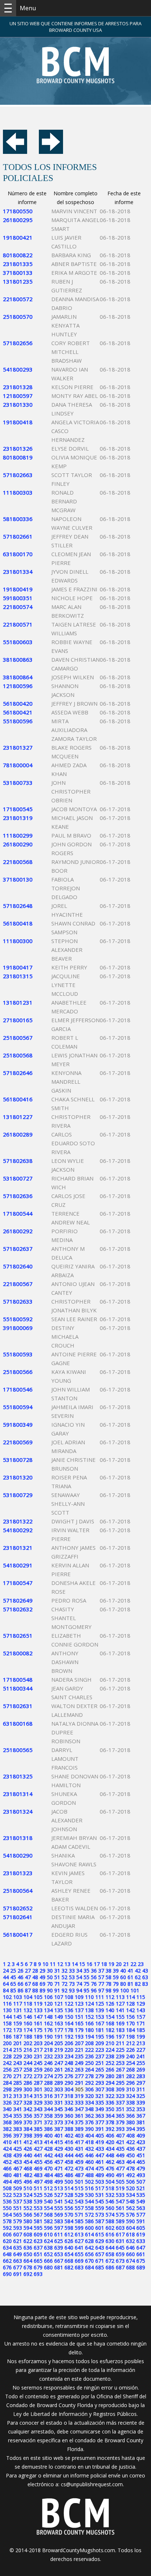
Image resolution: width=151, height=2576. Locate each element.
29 (43, 1971)
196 (110, 2037)
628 (89, 2241)
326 (7, 2102)
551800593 (18, 1354)
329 (38, 2102)
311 (141, 2089)
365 (120, 2116)
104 (28, 1997)
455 (38, 2162)
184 (130, 2030)
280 (110, 2076)
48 (35, 1977)
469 (38, 2168)
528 (69, 2195)
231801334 (18, 572)
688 (130, 2267)
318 (69, 2096)
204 (48, 2043)
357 (38, 2116)
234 (69, 2056)
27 (28, 1971)
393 (120, 2129)
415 (59, 2142)
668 (69, 2261)
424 (7, 2149)
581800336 (18, 519)
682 (69, 2267)
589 (120, 2221)
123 (79, 2004)
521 (141, 2188)
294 (110, 2083)
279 (100, 2076)
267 (120, 2069)
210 (110, 2043)
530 (89, 2195)
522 (7, 2195)
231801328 (18, 387)
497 (38, 2182)
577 (141, 2215)
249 (79, 2063)
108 (69, 1997)
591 (141, 2221)
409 (141, 2135)
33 (72, 1971)
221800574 (18, 607)
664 (28, 2261)
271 (18, 2076)
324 (130, 2096)
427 (38, 2149)
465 (141, 2162)
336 (110, 2102)
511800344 (18, 1688)
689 (141, 2267)
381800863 (18, 659)
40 (123, 1971)
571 (79, 2215)
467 (18, 2168)
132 (28, 2010)
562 (130, 2208)
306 (89, 2089)
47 (28, 1977)
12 (60, 1964)
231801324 (18, 1811)
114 (130, 1997)
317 (59, 2096)
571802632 (18, 1609)
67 (28, 1984)
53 (72, 1977)
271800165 (18, 1020)
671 (100, 2261)
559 (100, 2208)
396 (7, 2135)
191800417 (18, 967)
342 (28, 2109)
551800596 (18, 721)
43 (145, 1971)
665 (38, 2261)
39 (116, 1971)
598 (69, 2228)
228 (7, 2056)
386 (48, 2129)
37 (101, 1971)
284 (7, 2083)
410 (7, 2142)
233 (59, 2056)
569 (59, 2215)
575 (120, 2215)
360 (69, 2116)
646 (130, 2248)
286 (28, 2083)
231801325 (18, 1776)
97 (101, 1990)
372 (48, 2122)
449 (120, 2155)
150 (69, 2017)
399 (38, 2135)
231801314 (18, 1794)
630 (110, 2241)
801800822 (18, 255)
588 (110, 2221)
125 (100, 2004)
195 (100, 2037)
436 (130, 2149)
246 (48, 2063)
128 (130, 2004)
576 (130, 2215)
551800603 (18, 642)
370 (28, 2122)
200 (7, 2043)
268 (130, 2069)
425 (18, 2149)
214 (7, 2050)
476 (110, 2168)
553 (38, 2208)
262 (69, 2069)
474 (89, 2168)
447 (100, 2155)
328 (28, 2102)
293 (100, 2083)
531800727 (18, 1178)
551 (18, 2208)
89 (43, 1990)
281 (120, 2076)
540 (48, 2201)
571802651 (18, 1636)
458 (69, 2162)
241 (141, 2056)
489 (100, 2175)
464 (130, 2162)
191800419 (18, 589)
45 (13, 1977)
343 (38, 2109)
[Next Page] (51, 152)
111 (100, 1997)
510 (28, 2188)
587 (100, 2221)
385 (38, 2129)
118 (28, 2004)
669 (79, 2261)
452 (7, 2162)
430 (69, 2149)
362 (89, 2116)
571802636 (18, 1196)
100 (125, 1990)
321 (100, 2096)
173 (18, 2030)
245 (38, 2063)
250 (89, 2063)
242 (7, 2063)
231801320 (18, 1477)
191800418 (18, 422)
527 (59, 2195)
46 (21, 1977)
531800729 (18, 1495)
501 (79, 2182)
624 (48, 2241)
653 (59, 2254)
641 (79, 2248)
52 (65, 1977)
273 (38, 2076)
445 (79, 2155)
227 (141, 2050)
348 (89, 2109)
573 (100, 2215)
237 (100, 2056)
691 (18, 2274)
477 (120, 2168)
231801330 (18, 404)
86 (21, 1990)
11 (53, 1964)
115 (141, 1997)
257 (18, 2069)
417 (79, 2142)
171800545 (18, 809)
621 (18, 2241)
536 (7, 2201)
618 (130, 2234)
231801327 (18, 747)
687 (120, 2267)
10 (45, 1964)
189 (38, 2037)
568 (48, 2215)
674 (130, 2261)
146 (28, 2017)
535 (141, 2195)
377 (100, 2122)
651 (38, 2254)
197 (120, 2037)
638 (48, 2248)
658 (110, 2254)
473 (79, 2168)
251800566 (18, 1372)
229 (18, 2056)
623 (38, 2241)
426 (28, 2149)
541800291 (18, 1565)
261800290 (18, 844)
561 (120, 2208)
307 (100, 2089)
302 (48, 2089)
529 (79, 2195)
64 (6, 1984)
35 (86, 1971)
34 (79, 1971)
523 (18, 2195)
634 (7, 2248)
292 (89, 2083)
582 (48, 2221)
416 (69, 2142)
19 (111, 1964)
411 (18, 2142)
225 (120, 2050)
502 (89, 2182)
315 (38, 2096)
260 (48, 2069)
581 (38, 2221)
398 (28, 2135)
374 (69, 2122)
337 (120, 2102)
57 (101, 1977)
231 (38, 2056)
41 (130, 1971)
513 (59, 2188)
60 (123, 1977)
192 (69, 2037)
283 (141, 2076)
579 (18, 2221)
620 (7, 2241)
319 (79, 2096)
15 (82, 1964)
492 (130, 2175)
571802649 (18, 1600)
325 (141, 2096)
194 (89, 2037)
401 (59, 2135)
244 (28, 2063)
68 (35, 1984)
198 (130, 2037)
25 (13, 1971)
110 (89, 1997)
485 (59, 2175)
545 (100, 2201)
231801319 (18, 818)
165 (79, 2023)
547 (120, 2201)
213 (141, 2043)
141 (120, 2010)
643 (100, 2248)
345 (59, 2109)
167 (100, 2023)
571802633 (18, 1301)
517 (100, 2188)
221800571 (18, 624)
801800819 (18, 457)
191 (59, 2037)
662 (7, 2261)
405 (100, 2135)
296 (130, 2083)
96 (94, 1990)
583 (59, 2221)
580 (28, 2221)
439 (18, 2155)
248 (69, 2063)
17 (97, 1964)
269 (141, 2069)
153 (100, 2017)
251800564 (18, 1891)
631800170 (18, 554)
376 (89, 2122)
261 (59, 2069)
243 (18, 2063)
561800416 (18, 1099)
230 (28, 2056)
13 (67, 1964)
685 (100, 2267)
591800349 (18, 1424)
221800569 (18, 1442)
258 (28, 2069)
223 (100, 2050)
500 (69, 2182)
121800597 (18, 396)
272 (28, 2076)
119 (38, 2004)
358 (48, 2116)
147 (38, 2017)
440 (28, 2155)
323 (120, 2096)
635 (18, 2248)
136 (69, 2010)
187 (18, 2037)
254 (130, 2063)
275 (59, 2076)
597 (59, 2228)
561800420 (18, 703)
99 (116, 1990)
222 (89, 2050)
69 (43, 1984)
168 (110, 2023)
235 (79, 2056)
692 (28, 2274)
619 (141, 2234)
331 (59, 2102)
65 (13, 1984)
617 (120, 2234)
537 (18, 2201)
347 (79, 2109)
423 (141, 2142)
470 (48, 2168)
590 (130, 2221)
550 (7, 2208)
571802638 (18, 1161)
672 (110, 2261)
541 (59, 2201)
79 (116, 1984)
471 (59, 2168)
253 (120, 2063)
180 (89, 2030)
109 (79, 1997)
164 (69, 2023)
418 (89, 2142)
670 (89, 2261)
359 (59, 2116)
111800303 (18, 492)
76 (94, 1984)
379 (120, 2122)
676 (7, 2267)
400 (48, 2135)
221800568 (18, 862)
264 (89, 2069)
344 (48, 2109)
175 (38, 2030)
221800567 (18, 1284)
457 (59, 2162)
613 (79, 2234)
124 (89, 2004)
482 (28, 2175)
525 (38, 2195)
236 (89, 2056)
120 (48, 2004)
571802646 (18, 1073)
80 (123, 1984)
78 (108, 1984)
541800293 (18, 369)
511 (38, 2188)
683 (79, 2267)
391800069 (18, 1328)
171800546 (18, 1389)
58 (108, 1977)
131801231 (18, 1002)
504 (110, 2182)
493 (141, 2175)
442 (48, 2155)
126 (110, 2004)
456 (48, 2162)
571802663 (18, 475)
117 (18, 2004)
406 (110, 2135)
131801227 (18, 1117)
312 (7, 2096)
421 (120, 2142)
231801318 (18, 1838)
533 (120, 2195)
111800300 (18, 941)
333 (79, 2102)
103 (18, 1997)
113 (120, 1997)
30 (50, 1971)
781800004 (18, 765)
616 (110, 2234)
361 (79, 2116)
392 (110, 2129)
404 (89, 2135)
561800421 (18, 712)
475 (100, 2168)
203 (38, 2043)
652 (48, 2254)
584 (69, 2221)
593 (18, 2228)
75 (86, 1984)
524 (28, 2195)
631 (120, 2241)
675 (141, 2261)
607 (18, 2234)
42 (138, 1971)
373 (59, 2122)
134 (48, 2010)
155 (120, 2017)
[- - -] (8, 8)
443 (59, 2155)
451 (141, 2155)
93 (72, 1990)
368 (7, 2122)
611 (59, 2234)
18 (104, 1964)
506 (130, 2182)
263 (79, 2069)
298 (7, 2089)
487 (79, 2175)
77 (101, 1984)
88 (35, 1990)
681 (59, 2267)
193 (79, 2037)
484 (48, 2175)
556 (69, 2208)
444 (69, 2155)
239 (120, 2056)
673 (120, 2261)
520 (130, 2188)
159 (18, 2023)
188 (28, 2037)
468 (28, 2168)
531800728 (18, 1460)
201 (18, 2043)
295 (120, 2083)
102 (7, 1997)
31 (57, 1971)
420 (110, 2142)
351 (120, 2109)
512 (48, 2188)
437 (141, 2149)
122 (69, 2004)
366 (130, 2116)
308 (110, 2089)
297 (141, 2083)
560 (110, 2208)
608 (28, 2234)
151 (79, 2017)
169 (120, 2023)
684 (89, 2267)
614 (89, 2234)
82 (138, 1984)
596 (48, 2228)
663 (18, 2261)
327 (18, 2102)
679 (38, 2267)
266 (110, 2069)
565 (18, 2215)
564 (7, 2215)
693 (38, 2274)
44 (6, 1977)
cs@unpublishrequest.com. (92, 2484)
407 (120, 2135)
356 (28, 2116)
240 (130, 2056)
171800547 (18, 1583)
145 (18, 2017)
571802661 (18, 536)
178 (69, 2030)
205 (59, 2043)
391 (100, 2129)
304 (69, 2089)
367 (141, 2116)
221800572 (18, 299)
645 (120, 2248)
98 (108, 1990)
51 (57, 1977)
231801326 (18, 448)
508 (7, 2188)
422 (130, 2142)
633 (141, 2241)
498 (48, 2182)
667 (59, 2261)
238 (110, 2056)
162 (48, 2023)
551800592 (18, 1319)
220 (69, 2050)
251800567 (18, 1038)
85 (13, 1990)
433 (100, 2149)
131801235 (18, 281)
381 (141, 2122)
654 (69, 2254)
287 (38, 2083)
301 (38, 2089)
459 (79, 2162)
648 (7, 2254)
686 (110, 2267)
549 (141, 2201)
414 (48, 2142)
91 (57, 1990)
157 (141, 2017)
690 (7, 2274)
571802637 (18, 1249)
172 (7, 2030)
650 (28, 2254)
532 (110, 2195)
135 (59, 2010)
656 (89, 2254)
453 (18, 2162)
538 (28, 2201)
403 (79, 2135)
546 (110, 2201)
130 (7, 2010)
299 (18, 2089)
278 (89, 2076)
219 (59, 2050)
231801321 (18, 1548)
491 (120, 2175)
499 (59, 2182)
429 (59, 2149)
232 (48, 2056)
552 (28, 2208)
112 (110, 1997)
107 (59, 1997)
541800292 (18, 1530)
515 (79, 2188)
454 (28, 2162)
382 (7, 2129)
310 (130, 2089)
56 (94, 1977)
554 (48, 2208)
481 (18, 2175)
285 (18, 2083)
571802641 (18, 1917)
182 (110, 2030)
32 (65, 1971)
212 (130, 2043)
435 (120, 2149)
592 (7, 2228)
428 (48, 2149)
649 (18, 2254)
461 (100, 2162)
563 (141, 2208)
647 (141, 2248)
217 (38, 2050)
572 (89, 2215)
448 (110, 2155)
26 (21, 1971)
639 (59, 2248)
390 (89, 2129)
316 (48, 2096)
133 (38, 2010)
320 (89, 2096)
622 (28, 2241)
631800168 (18, 1723)
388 (69, 2129)
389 (79, 2129)
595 (38, 2228)
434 (110, 2149)
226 (130, 2050)
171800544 (18, 1213)
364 (110, 2116)
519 (120, 2188)
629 (100, 2241)
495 (18, 2182)
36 (94, 1971)
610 (48, 2234)
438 (7, 2155)
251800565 (18, 1750)
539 (38, 2201)
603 (120, 2228)
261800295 (18, 220)
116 (7, 2004)
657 (100, 2254)
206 (69, 2043)
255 (141, 2063)
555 (59, 2208)
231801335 (18, 264)
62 (138, 1977)
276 (69, 2076)
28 (35, 1971)
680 (48, 2267)
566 (28, 2215)
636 (28, 2248)
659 (120, 2254)
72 (65, 1984)
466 (7, 2168)
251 (100, 2063)
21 (126, 1964)
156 (130, 2017)
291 (79, 2083)
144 (7, 2017)
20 (119, 1964)
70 (50, 1984)
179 (79, 2030)
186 (7, 2037)
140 (110, 2010)
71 (57, 1984)
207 (79, 2043)
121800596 (18, 686)
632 (130, 2241)
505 (120, 2182)
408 (130, 2135)
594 (28, 2228)
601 (100, 2228)
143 (141, 2010)
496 (28, 2182)
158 (7, 2023)
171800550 (18, 211)
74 (79, 1984)
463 (120, 2162)
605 (141, 2228)
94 (79, 1990)
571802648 (18, 906)
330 (48, 2102)
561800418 (18, 923)
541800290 (18, 1855)
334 (89, 2102)
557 (79, 2208)
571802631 (18, 1706)
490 (110, 2175)
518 (110, 2188)
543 (79, 2201)
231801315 (18, 976)
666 (48, 2261)
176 (48, 2030)
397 (18, 2135)
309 (120, 2089)
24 (6, 1971)
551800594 (18, 1407)
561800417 (18, 1934)
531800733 (18, 783)
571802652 (18, 1908)
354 (7, 2116)
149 (59, 2017)
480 (7, 2175)
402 (69, 2135)
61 (130, 1977)
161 (38, 2023)
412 (28, 2142)
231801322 (18, 1521)
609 (38, 2234)
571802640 (18, 1266)
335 (100, 2102)
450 (130, 2155)
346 (69, 2109)
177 (59, 2030)
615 (100, 2234)
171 (141, 2023)
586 (89, 2221)
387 (59, 2129)
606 (7, 2234)
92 (65, 1990)
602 (110, 2228)
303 (59, 2089)
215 (18, 2050)
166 (89, 2023)
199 (141, 2037)
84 (6, 1990)
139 (100, 2010)
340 (7, 2109)
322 (110, 2096)
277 (79, 2076)
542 (69, 2201)
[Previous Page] (15, 152)
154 (110, 2017)
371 (38, 2122)
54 (79, 1977)
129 (141, 2004)
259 (38, 2069)
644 (110, 2248)
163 (59, 2023)
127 (120, 2004)
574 (110, 2215)
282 (130, 2076)
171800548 (18, 1679)
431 (79, 2149)
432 (89, 2149)
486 (69, 2175)
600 (89, 2228)
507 (141, 2182)
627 (79, 2241)
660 (130, 2254)
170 (130, 2023)
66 (21, 1984)
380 (130, 2122)
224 (110, 2050)
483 (38, 2175)
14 (75, 1964)
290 (69, 2083)
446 (89, 2155)
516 (89, 2188)
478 (130, 2168)
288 (48, 2083)
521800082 (18, 1653)
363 (100, 2116)
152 (89, 2017)
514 (69, 2188)
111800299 (18, 835)
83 (145, 1984)
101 (135, 1990)
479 (141, 2168)
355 (18, 2116)
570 (69, 2215)
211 (120, 2043)
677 (18, 2267)
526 (48, 2195)
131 (18, 2010)
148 (48, 2017)
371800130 (18, 879)
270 (7, 2076)
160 (28, 2023)
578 (7, 2221)
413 (38, 2142)
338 (130, 2102)
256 (7, 2069)
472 (69, 2168)
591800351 (18, 598)
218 (48, 2050)
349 (100, 2109)
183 (120, 2030)
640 (69, 2248)
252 (110, 2063)
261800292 (18, 1231)
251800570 (18, 317)
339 (141, 2102)
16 (89, 1964)
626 (69, 2241)
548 (130, 2201)
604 (130, 2228)
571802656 (18, 343)
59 (116, 1977)
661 (141, 2254)
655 (79, 2254)
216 (28, 2050)
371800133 (18, 273)
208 (89, 2043)
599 (79, 2228)
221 (79, 2050)
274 (48, 2076)
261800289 (18, 1134)
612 (69, 2234)
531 (100, 2195)
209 (100, 2043)
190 (48, 2037)
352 (130, 2109)
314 (28, 2096)
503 (100, 2182)
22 (133, 1964)
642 (89, 2248)
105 (38, 1997)
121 (59, 2004)
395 (141, 2129)
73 (72, 1984)
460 (89, 2162)
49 (43, 1977)
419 (100, 2142)
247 (59, 2063)
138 (89, 2010)
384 (28, 2129)
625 (59, 2241)
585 (79, 2221)
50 (50, 1977)
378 (110, 2122)
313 (18, 2096)
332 (69, 2102)
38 (108, 1971)
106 (48, 1997)
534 (130, 2195)
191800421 (18, 237)
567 (38, 2215)
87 (28, 1990)
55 (86, 1977)
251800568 (18, 1055)
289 (59, 2083)
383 (18, 2129)
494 (7, 2182)
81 (130, 1984)
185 (141, 2030)
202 (28, 2043)
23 (141, 1964)
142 (130, 2010)
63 (145, 1977)
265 (100, 2069)
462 (110, 2162)
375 (79, 2122)
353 (141, 2109)
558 (89, 2208)
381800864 (18, 677)
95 (86, 1990)
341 (18, 2109)
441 (38, 2155)
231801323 (18, 1873)
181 (100, 2030)
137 (79, 2010)
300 (28, 2089)
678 (28, 2267)
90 (50, 1990)
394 (130, 2129)
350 (110, 2109)
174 (28, 2030)
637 (38, 2248)
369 (18, 2122)
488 (89, 2175)
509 (18, 2188)
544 (89, 2201)
